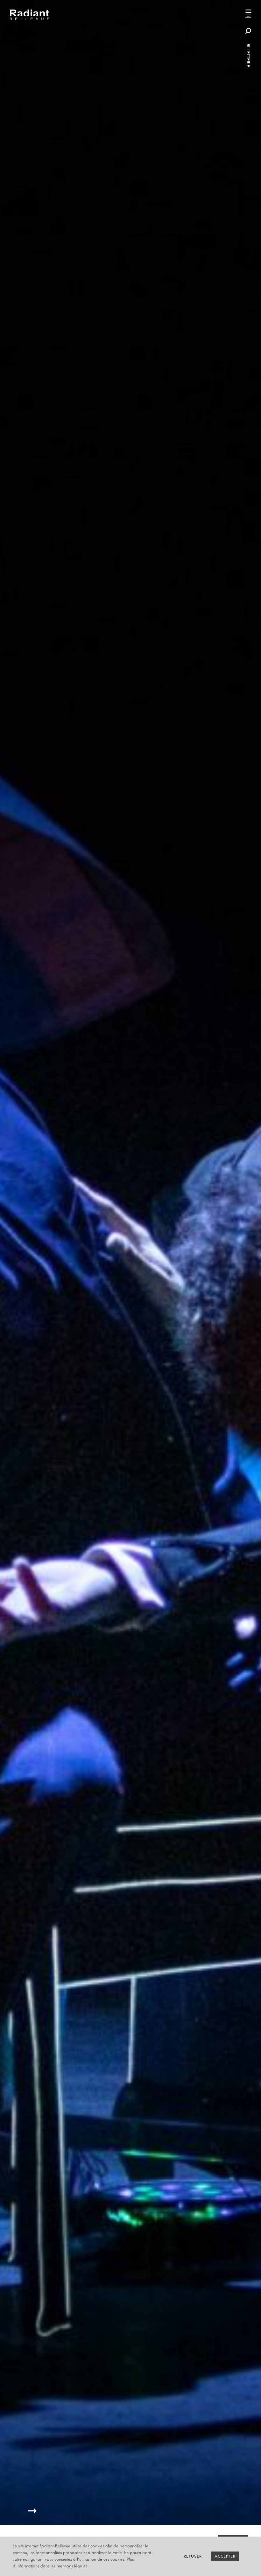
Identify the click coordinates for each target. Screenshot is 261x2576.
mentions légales (72, 2566)
